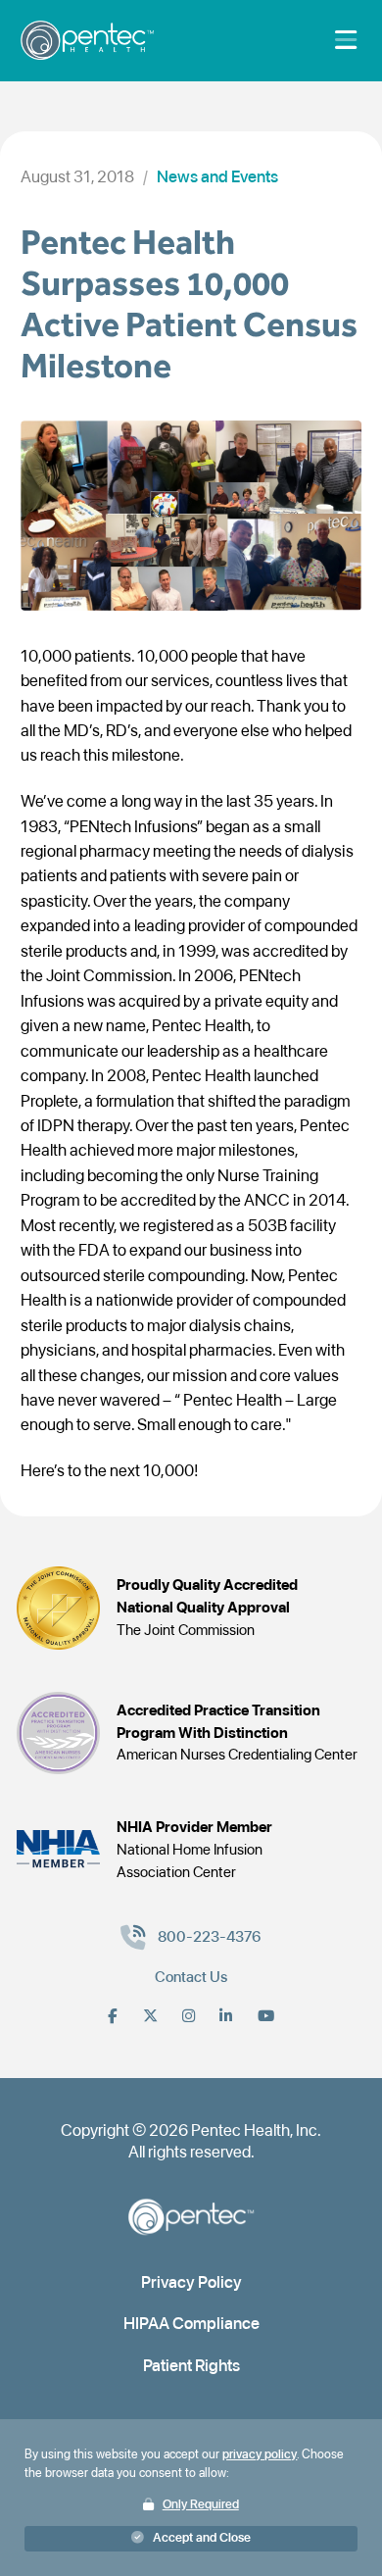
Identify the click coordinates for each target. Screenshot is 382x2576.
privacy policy (260, 2454)
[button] (191, 2539)
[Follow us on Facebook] (113, 2016)
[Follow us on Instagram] (189, 2016)
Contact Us (191, 1977)
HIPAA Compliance (191, 2323)
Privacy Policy (191, 2282)
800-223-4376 (210, 1936)
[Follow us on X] (150, 2016)
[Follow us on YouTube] (266, 2016)
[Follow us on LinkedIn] (226, 2016)
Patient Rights (191, 2365)
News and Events (217, 176)
